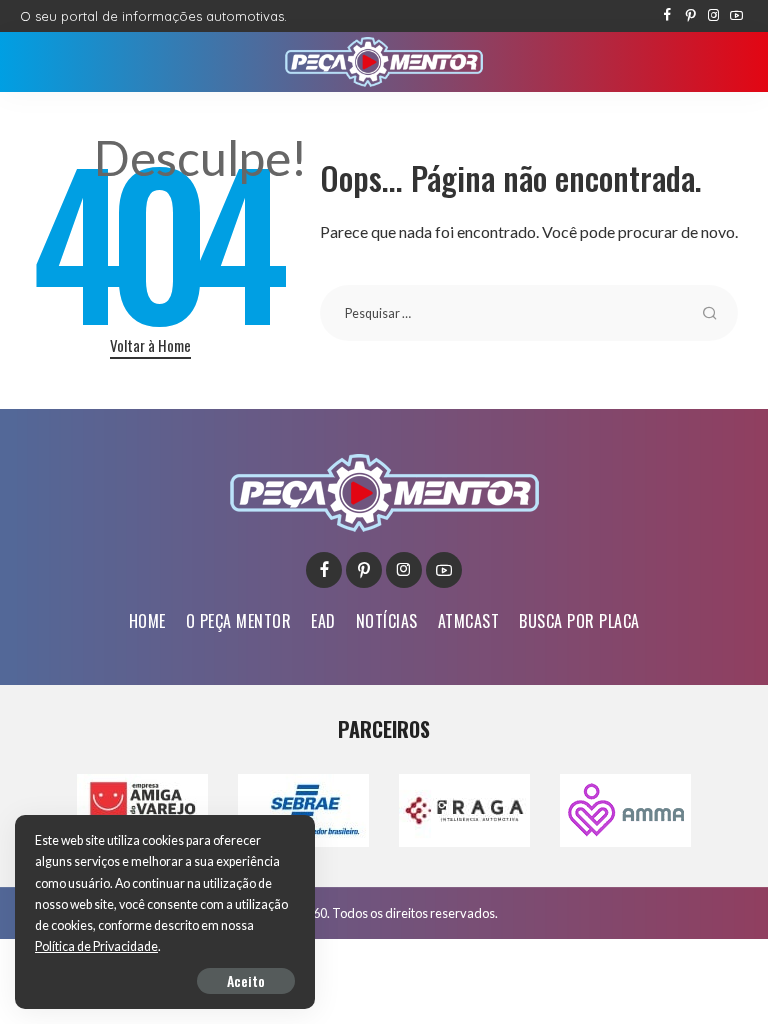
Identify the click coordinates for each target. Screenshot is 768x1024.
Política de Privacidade (96, 946)
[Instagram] (713, 16)
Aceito (246, 980)
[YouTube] (736, 16)
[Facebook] (667, 16)
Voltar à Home (150, 345)
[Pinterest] (690, 16)
